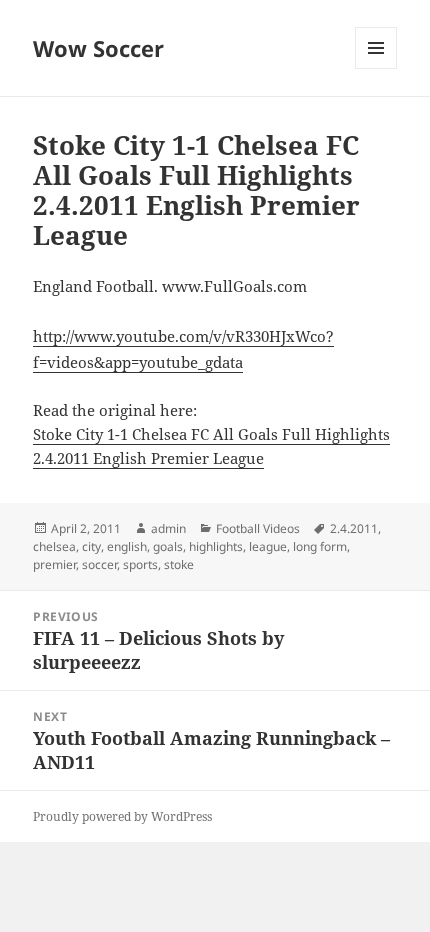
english (127, 546)
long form (320, 546)
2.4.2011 (354, 528)
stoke (179, 564)
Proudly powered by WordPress (122, 816)
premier (54, 564)
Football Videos (258, 528)
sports (140, 564)
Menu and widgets (376, 68)
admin (168, 528)
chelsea (54, 546)
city (91, 546)
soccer (99, 564)
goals (168, 546)
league (268, 546)
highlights (216, 546)
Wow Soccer (98, 48)
